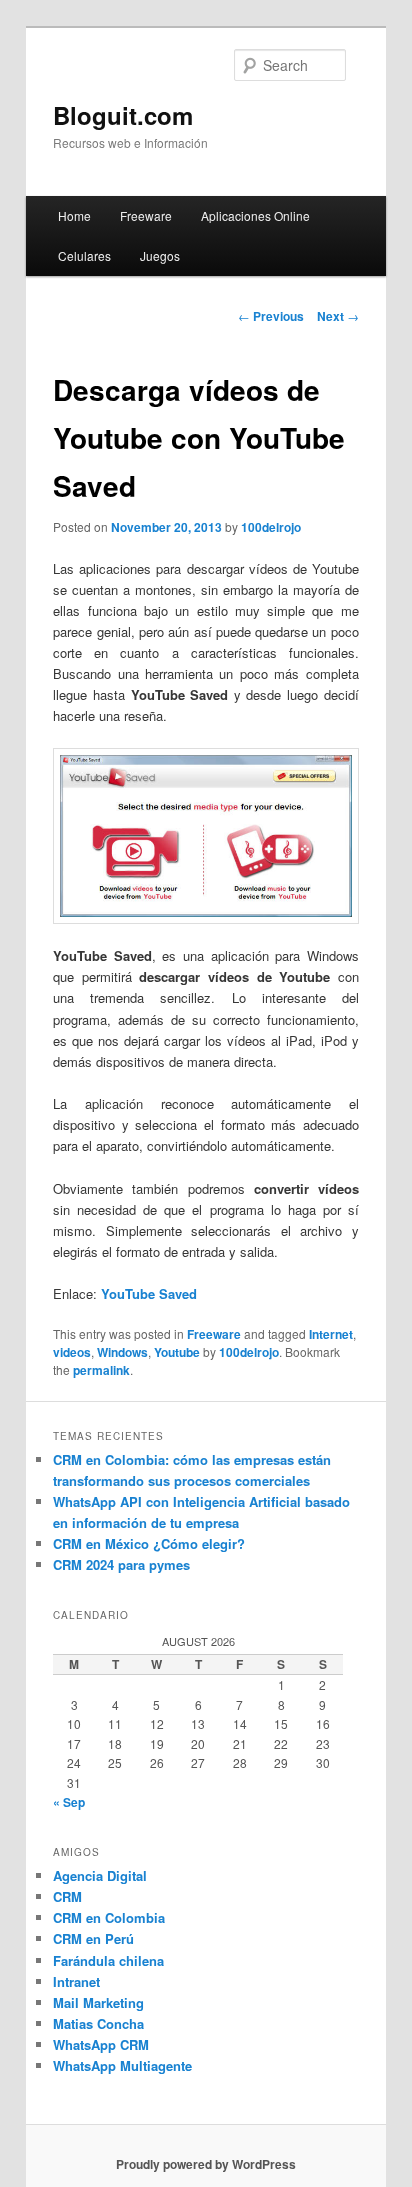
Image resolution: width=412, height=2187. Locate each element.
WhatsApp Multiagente (122, 2065)
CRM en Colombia (109, 1917)
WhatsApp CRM (101, 2044)
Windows (122, 1352)
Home (74, 215)
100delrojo (271, 527)
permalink (101, 1370)
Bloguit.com (123, 115)
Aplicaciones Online (255, 215)
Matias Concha (98, 2023)
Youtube (177, 1352)
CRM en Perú (93, 1938)
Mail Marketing (98, 2002)
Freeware (146, 215)
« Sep (69, 1802)
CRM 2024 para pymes (121, 1564)
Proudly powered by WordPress (206, 2164)
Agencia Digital (100, 1875)
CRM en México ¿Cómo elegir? (149, 1543)
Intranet (76, 1981)
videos (72, 1352)
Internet (331, 1334)
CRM (67, 1896)
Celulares (84, 255)
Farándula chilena (108, 1960)
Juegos (160, 255)
